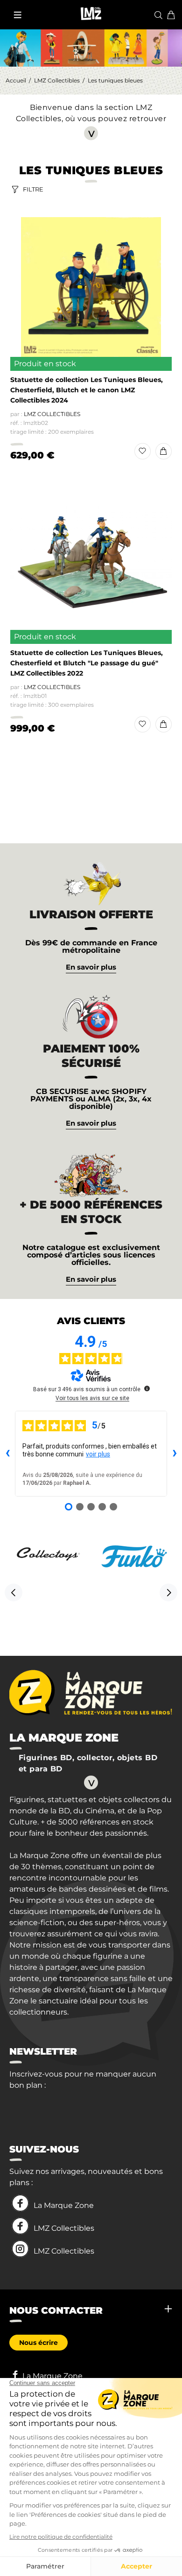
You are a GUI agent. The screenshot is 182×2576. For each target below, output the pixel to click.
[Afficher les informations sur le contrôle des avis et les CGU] (147, 1388)
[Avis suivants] (175, 1454)
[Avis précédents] (7, 1454)
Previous (14, 1592)
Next (168, 1592)
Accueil (16, 80)
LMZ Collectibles (57, 80)
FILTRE (33, 189)
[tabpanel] (91, 1910)
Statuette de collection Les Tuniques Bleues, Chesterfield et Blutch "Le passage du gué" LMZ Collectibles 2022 (87, 663)
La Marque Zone (64, 2205)
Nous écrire (38, 2343)
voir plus (98, 1454)
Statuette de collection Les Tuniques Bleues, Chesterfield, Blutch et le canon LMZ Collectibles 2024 (87, 390)
